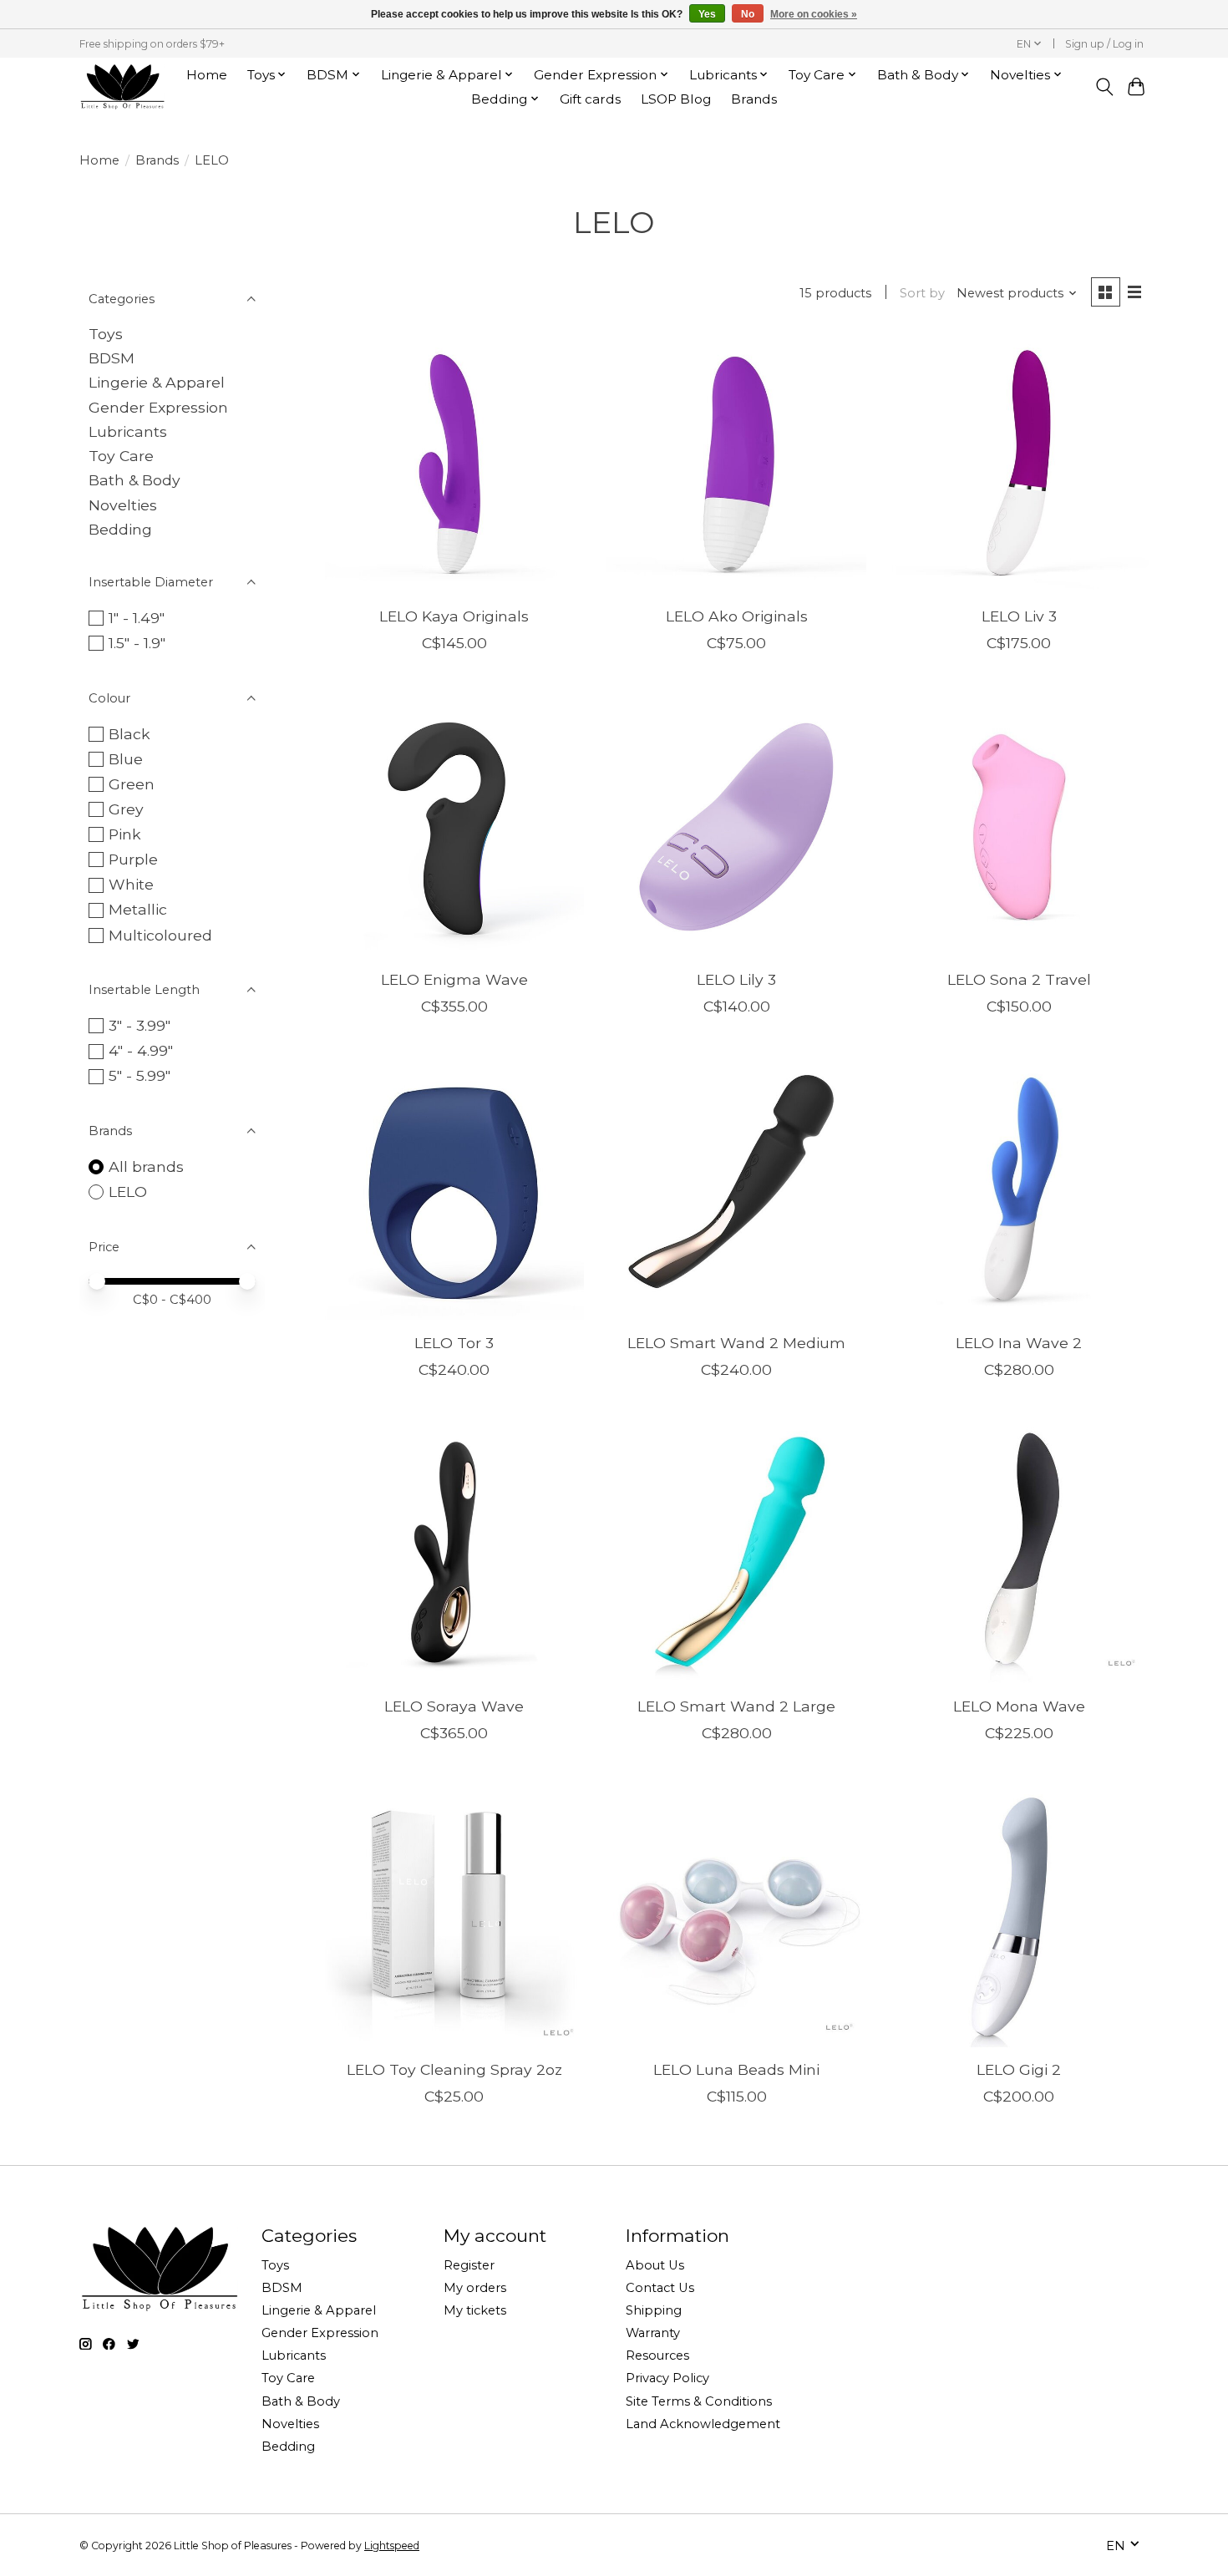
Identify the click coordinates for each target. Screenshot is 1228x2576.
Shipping (654, 2310)
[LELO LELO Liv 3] (1018, 464)
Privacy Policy (667, 2378)
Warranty (653, 2333)
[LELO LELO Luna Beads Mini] (736, 1917)
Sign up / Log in (1104, 44)
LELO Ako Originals (737, 616)
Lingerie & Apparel (157, 382)
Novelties (123, 505)
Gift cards (590, 99)
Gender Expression (158, 407)
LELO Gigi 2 (1019, 2069)
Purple (133, 859)
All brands (146, 1166)
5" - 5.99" (140, 1075)
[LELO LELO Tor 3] (454, 1190)
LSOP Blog (676, 99)
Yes (707, 14)
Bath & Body (134, 480)
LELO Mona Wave (1019, 1706)
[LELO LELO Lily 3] (736, 827)
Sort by (922, 293)
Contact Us (660, 2288)
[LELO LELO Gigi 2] (1018, 1917)
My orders (475, 2288)
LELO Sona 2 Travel (1019, 979)
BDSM (112, 358)
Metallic (138, 909)
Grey (126, 809)
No (748, 14)
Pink (125, 834)
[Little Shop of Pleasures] (122, 86)
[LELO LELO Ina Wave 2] (1018, 1190)
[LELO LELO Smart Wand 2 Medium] (736, 1190)
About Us (655, 2265)
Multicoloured (160, 935)
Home (207, 75)
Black (129, 734)
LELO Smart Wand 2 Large (736, 1706)
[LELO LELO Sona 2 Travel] (1018, 827)
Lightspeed (392, 2546)
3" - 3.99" (140, 1025)
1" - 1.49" (137, 618)
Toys (106, 334)
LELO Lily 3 (736, 979)
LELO (128, 1192)
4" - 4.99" (141, 1050)
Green (132, 784)
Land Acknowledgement (703, 2424)
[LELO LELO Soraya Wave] (454, 1554)
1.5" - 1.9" (137, 643)
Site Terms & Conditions (699, 2401)
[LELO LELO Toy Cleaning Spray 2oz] (454, 1917)
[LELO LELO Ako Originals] (736, 464)
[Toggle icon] (1104, 87)
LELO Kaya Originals (454, 616)
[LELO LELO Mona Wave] (1018, 1554)
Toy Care (121, 456)
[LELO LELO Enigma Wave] (454, 827)
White (131, 884)
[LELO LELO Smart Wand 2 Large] (736, 1554)
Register (469, 2265)
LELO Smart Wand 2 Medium (736, 1343)
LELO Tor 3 (454, 1343)
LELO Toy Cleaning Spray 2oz (454, 2069)
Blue (126, 759)
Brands (754, 99)
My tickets (475, 2310)
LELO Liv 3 (1019, 616)
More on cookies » (814, 14)
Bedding (120, 529)
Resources (657, 2355)
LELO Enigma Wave (454, 979)
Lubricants (128, 431)
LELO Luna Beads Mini (736, 2069)
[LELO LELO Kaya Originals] (454, 464)
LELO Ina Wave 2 (1019, 1343)
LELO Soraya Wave (454, 1706)
